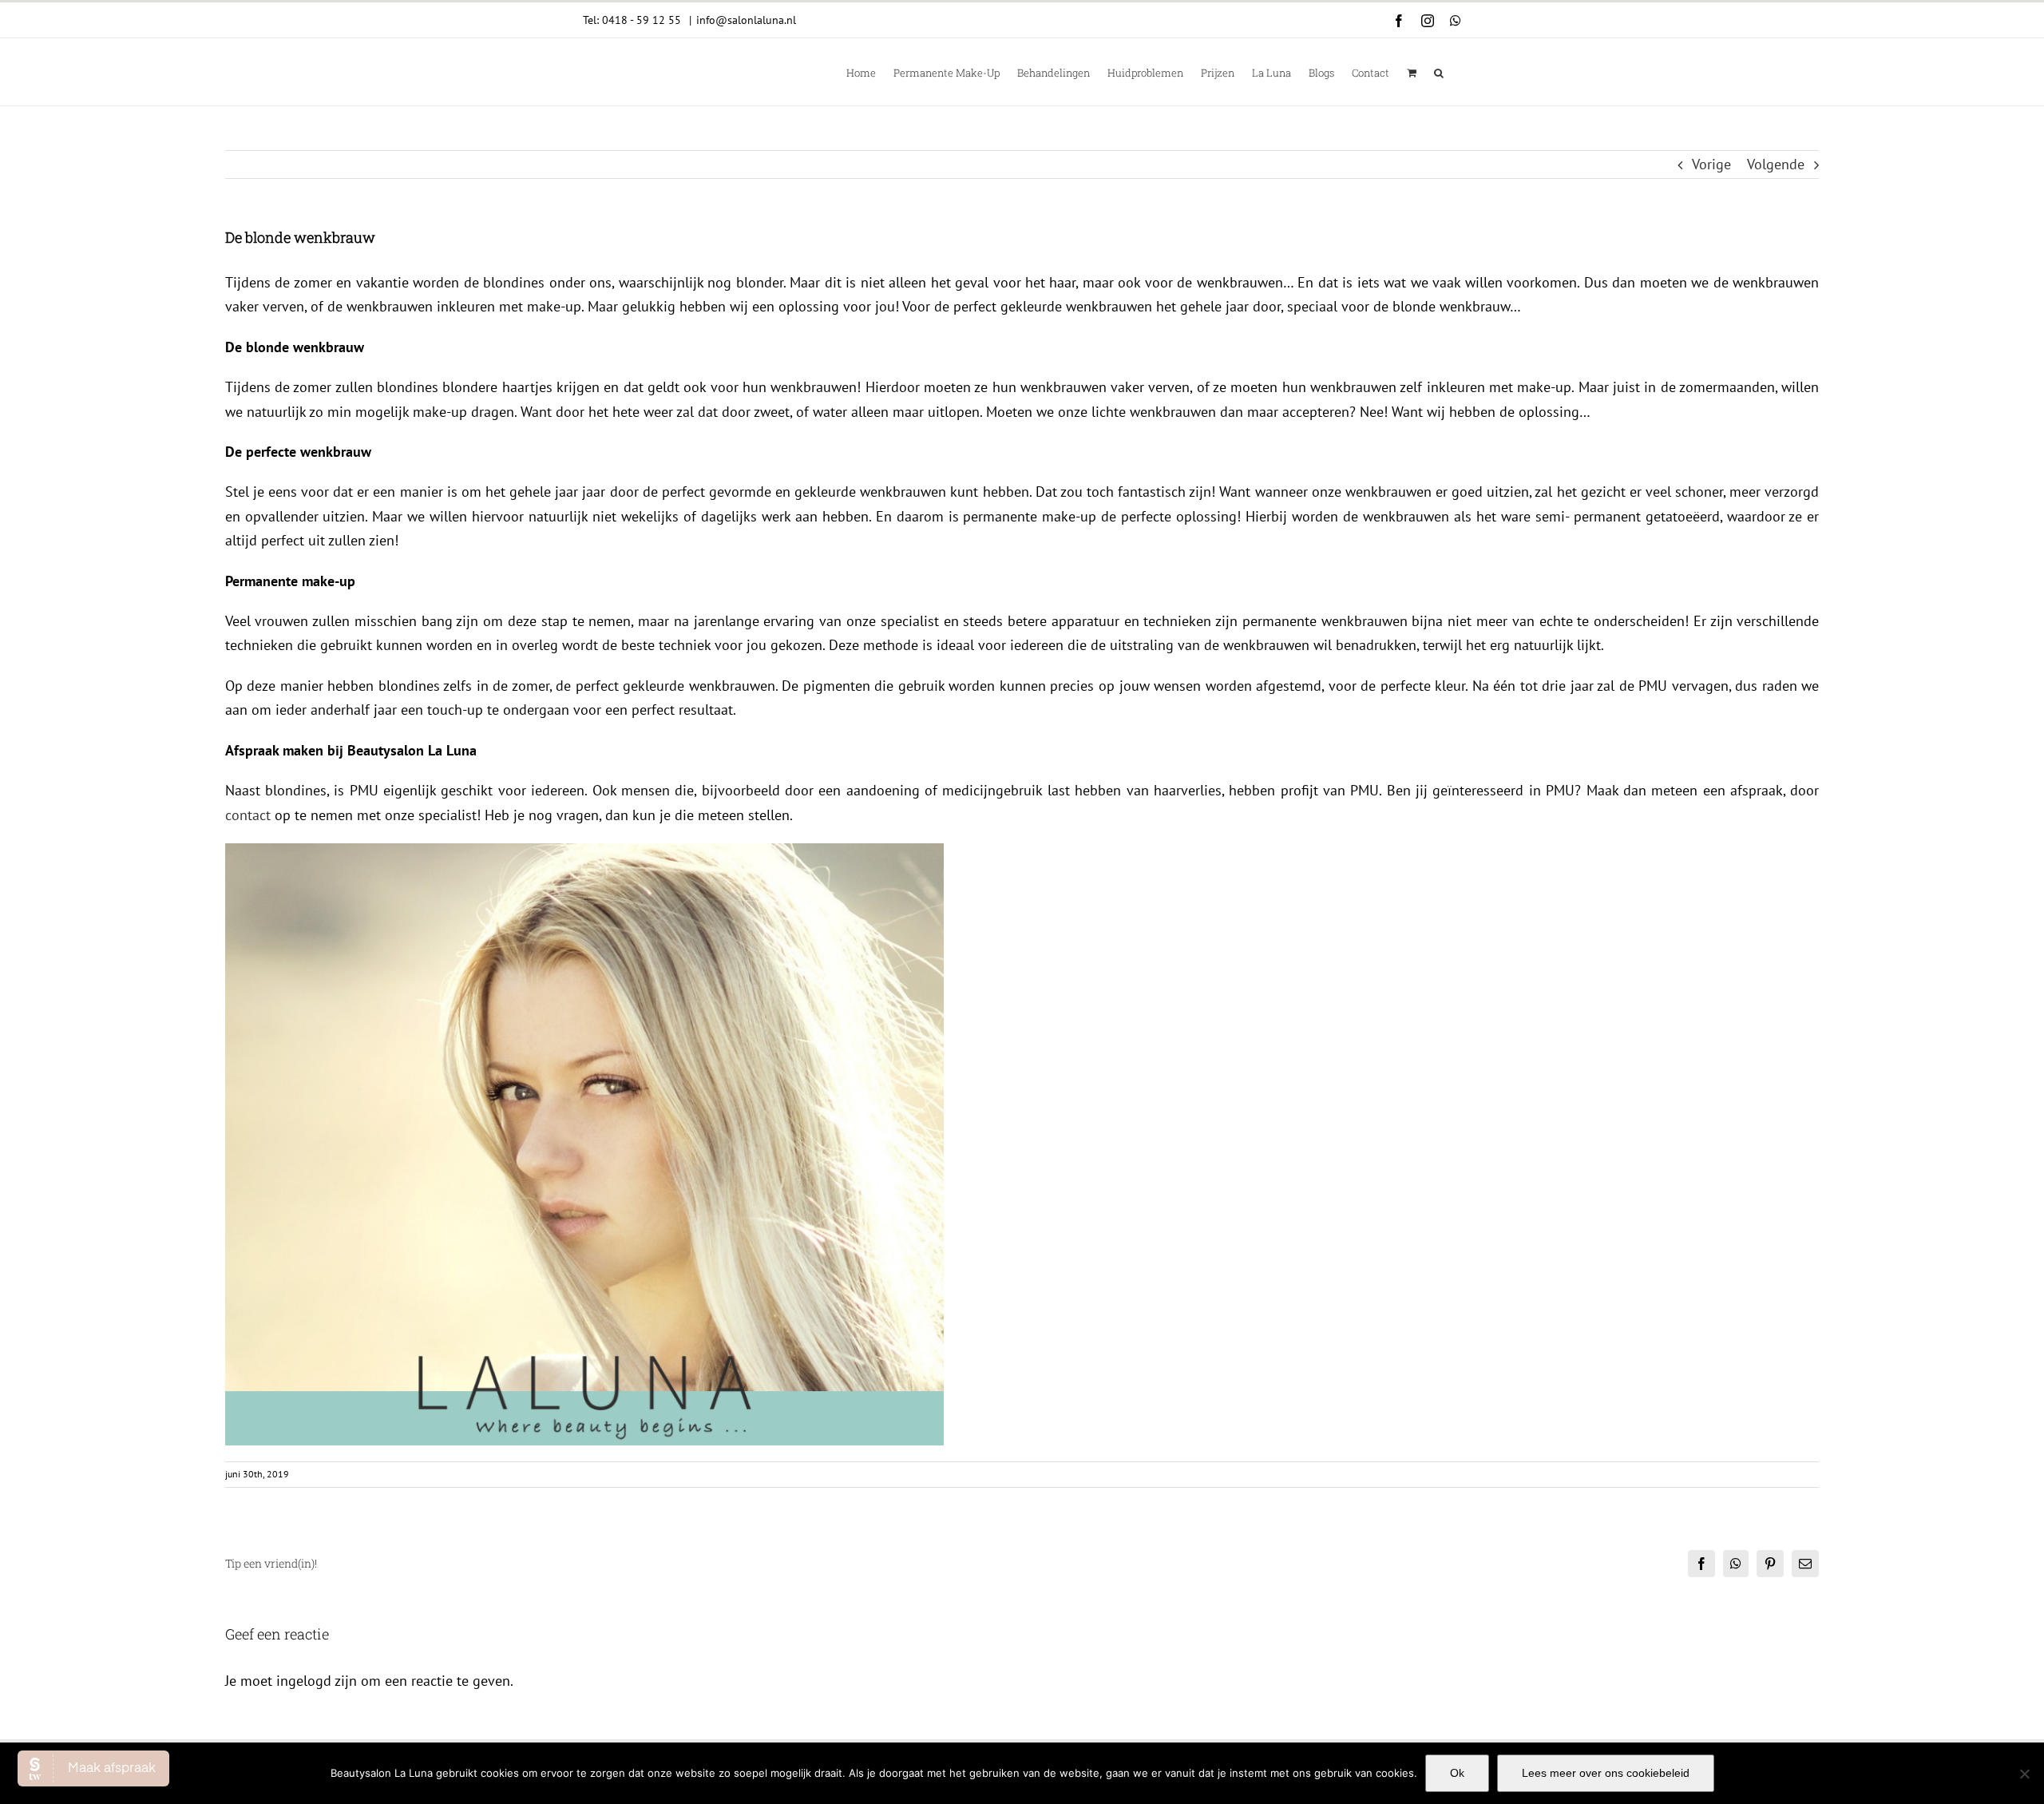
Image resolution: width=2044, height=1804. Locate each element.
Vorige (1711, 164)
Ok (1457, 1773)
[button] (1439, 72)
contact (248, 815)
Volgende (1776, 164)
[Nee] (2024, 1774)
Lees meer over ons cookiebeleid (1606, 1773)
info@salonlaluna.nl (746, 20)
